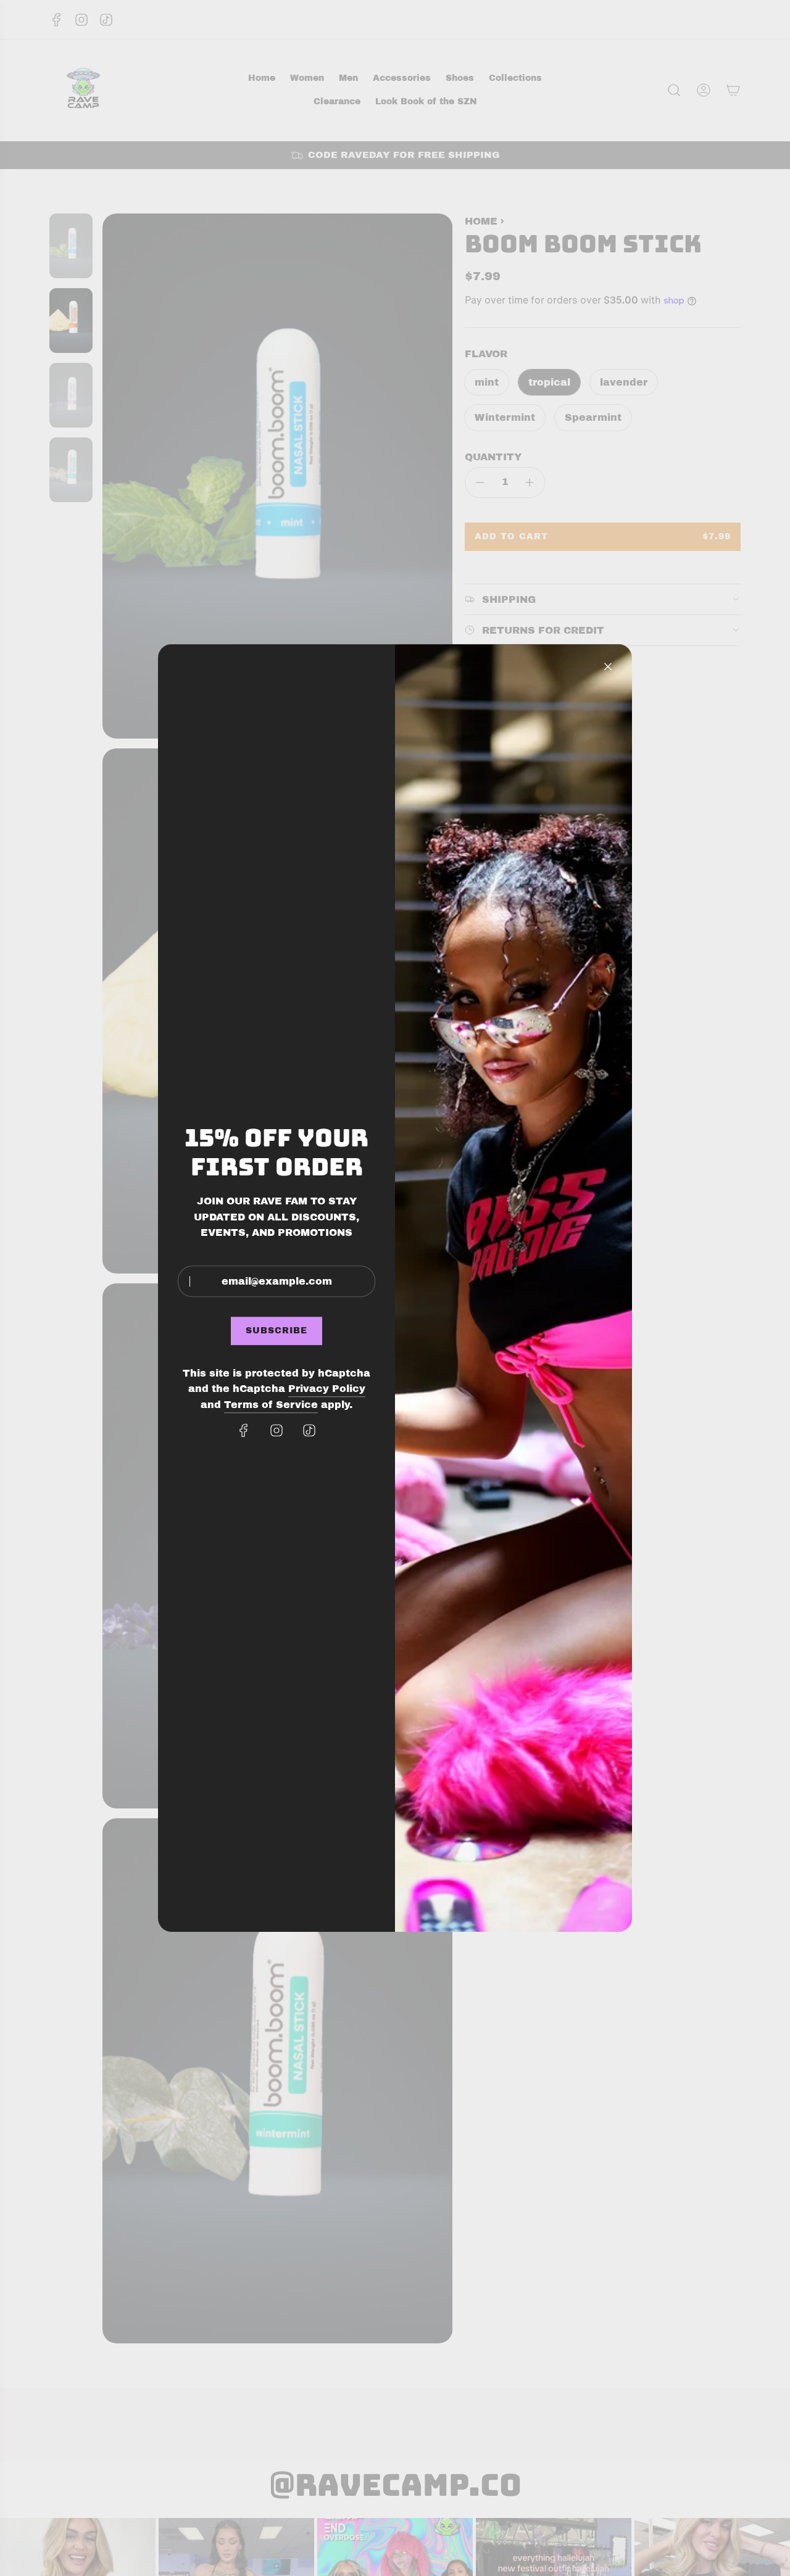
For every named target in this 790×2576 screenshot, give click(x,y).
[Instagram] (276, 1430)
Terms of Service (271, 1405)
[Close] (608, 666)
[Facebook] (244, 1430)
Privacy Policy (327, 1389)
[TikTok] (309, 1430)
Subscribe (276, 1331)
